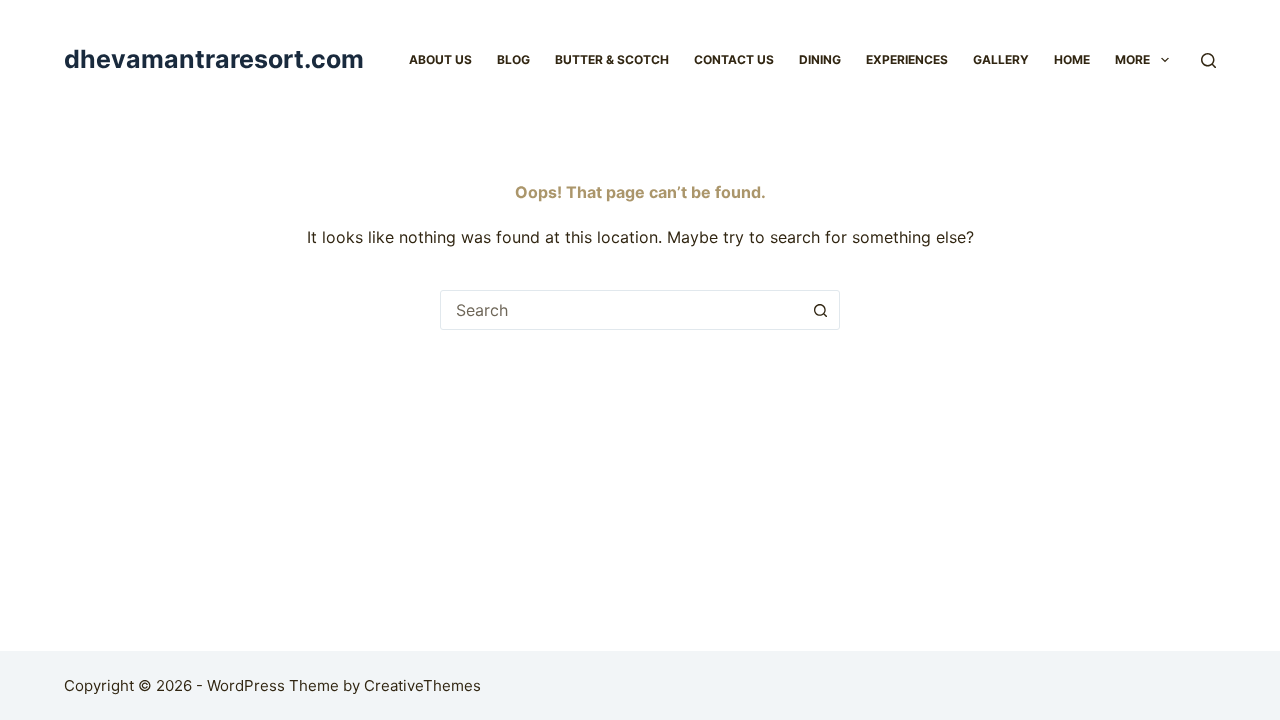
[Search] (1208, 60)
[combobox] (621, 310)
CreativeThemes (422, 685)
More (1132, 59)
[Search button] (820, 310)
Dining (820, 59)
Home (1072, 59)
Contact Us (734, 59)
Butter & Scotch (612, 59)
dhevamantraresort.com (214, 59)
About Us (440, 59)
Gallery (1001, 59)
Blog (513, 59)
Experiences (907, 59)
